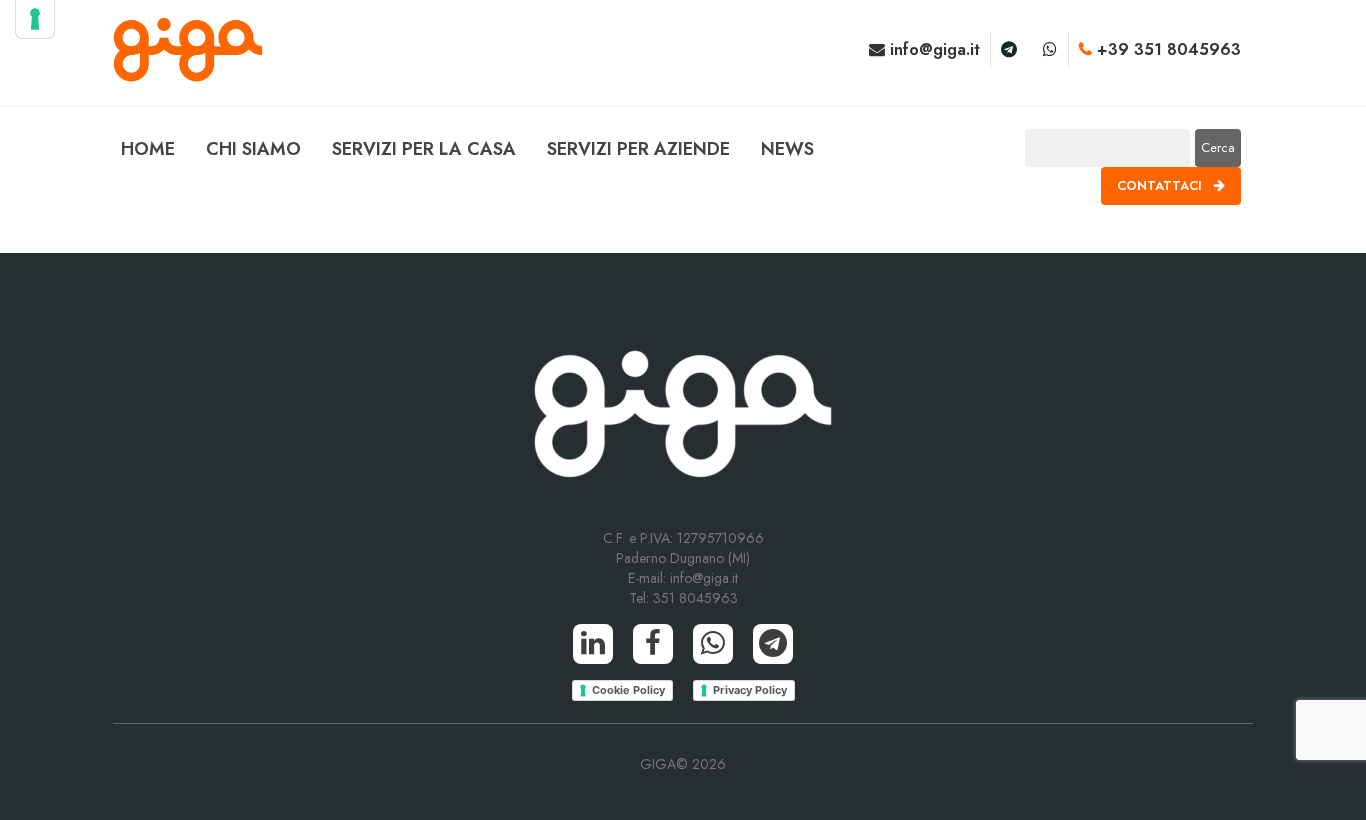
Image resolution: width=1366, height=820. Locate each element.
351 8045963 (695, 598)
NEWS (787, 149)
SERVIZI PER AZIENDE (638, 149)
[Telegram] (773, 644)
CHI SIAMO (253, 149)
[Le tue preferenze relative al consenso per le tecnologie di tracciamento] (35, 19)
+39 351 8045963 (1166, 49)
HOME (148, 149)
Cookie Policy (628, 690)
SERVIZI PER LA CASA (424, 149)
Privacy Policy (750, 690)
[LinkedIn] (593, 644)
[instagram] (1050, 50)
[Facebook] (653, 644)
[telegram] (1009, 50)
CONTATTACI (1161, 185)
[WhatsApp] (713, 644)
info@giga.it (932, 49)
